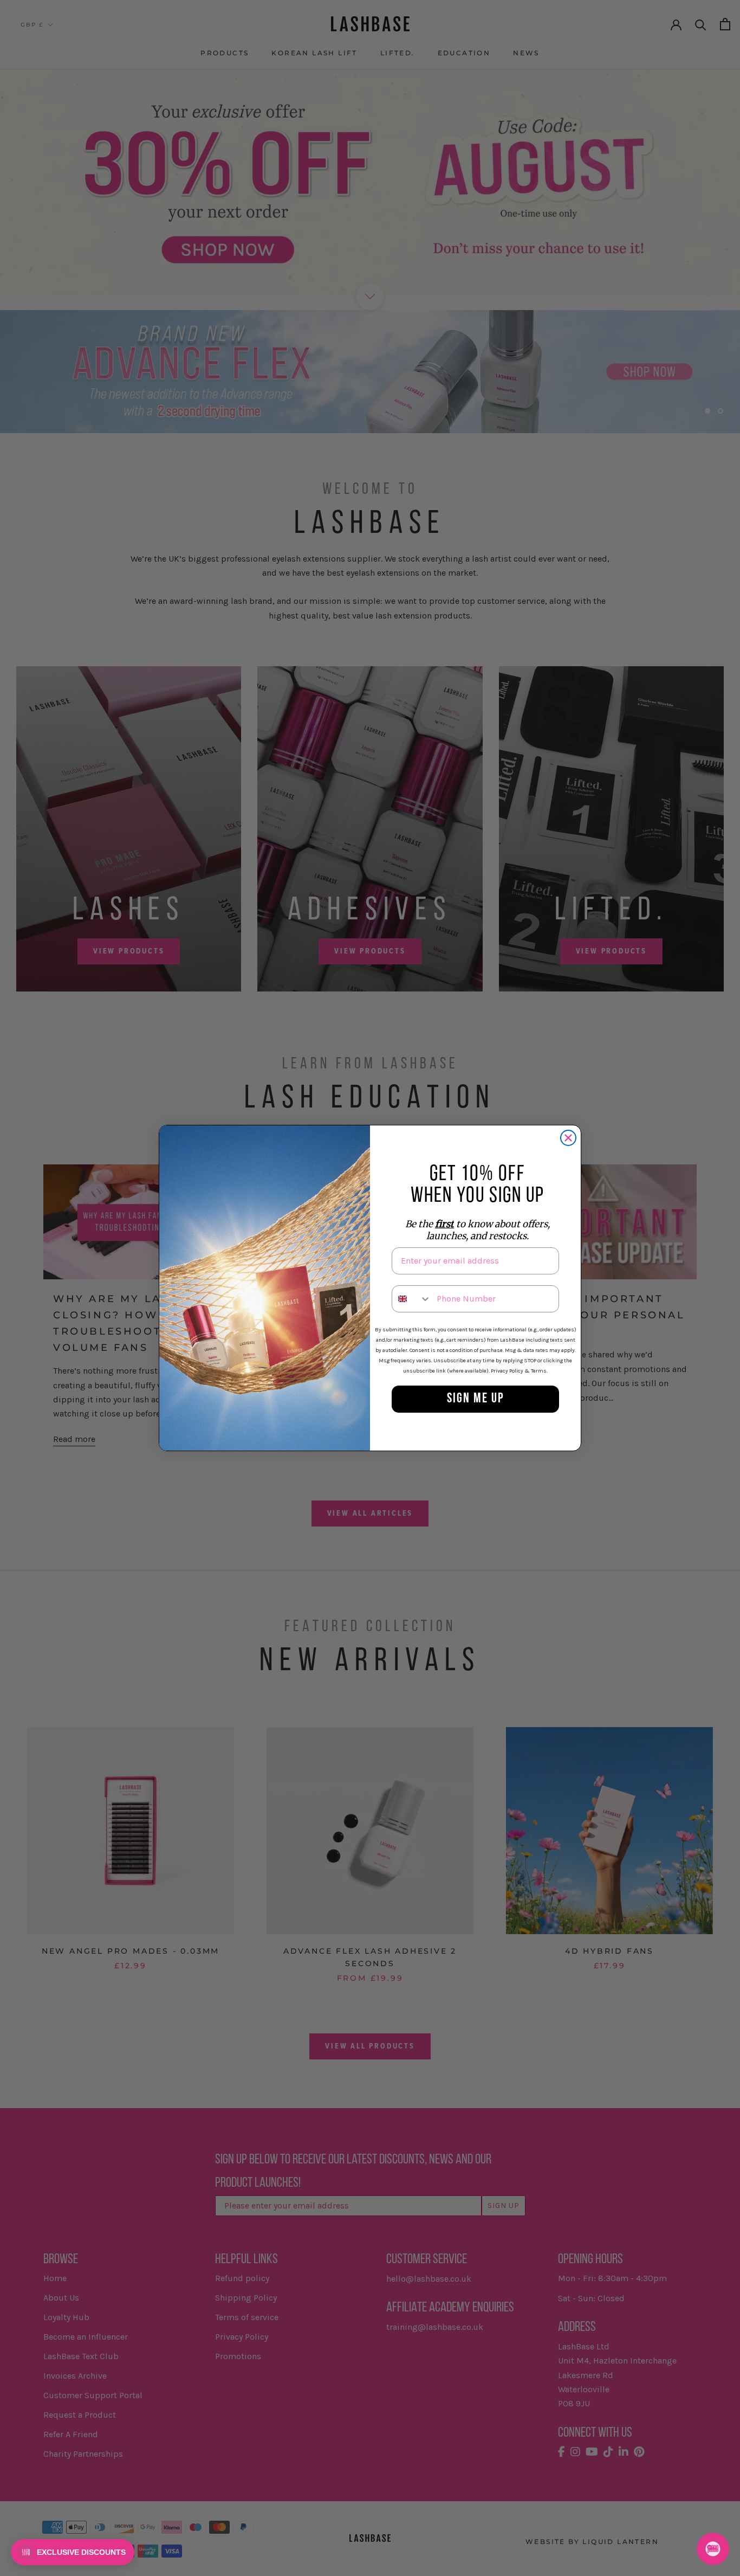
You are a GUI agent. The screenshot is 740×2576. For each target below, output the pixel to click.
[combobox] (412, 1299)
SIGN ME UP (476, 1399)
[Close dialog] (568, 1138)
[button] (73, 2552)
